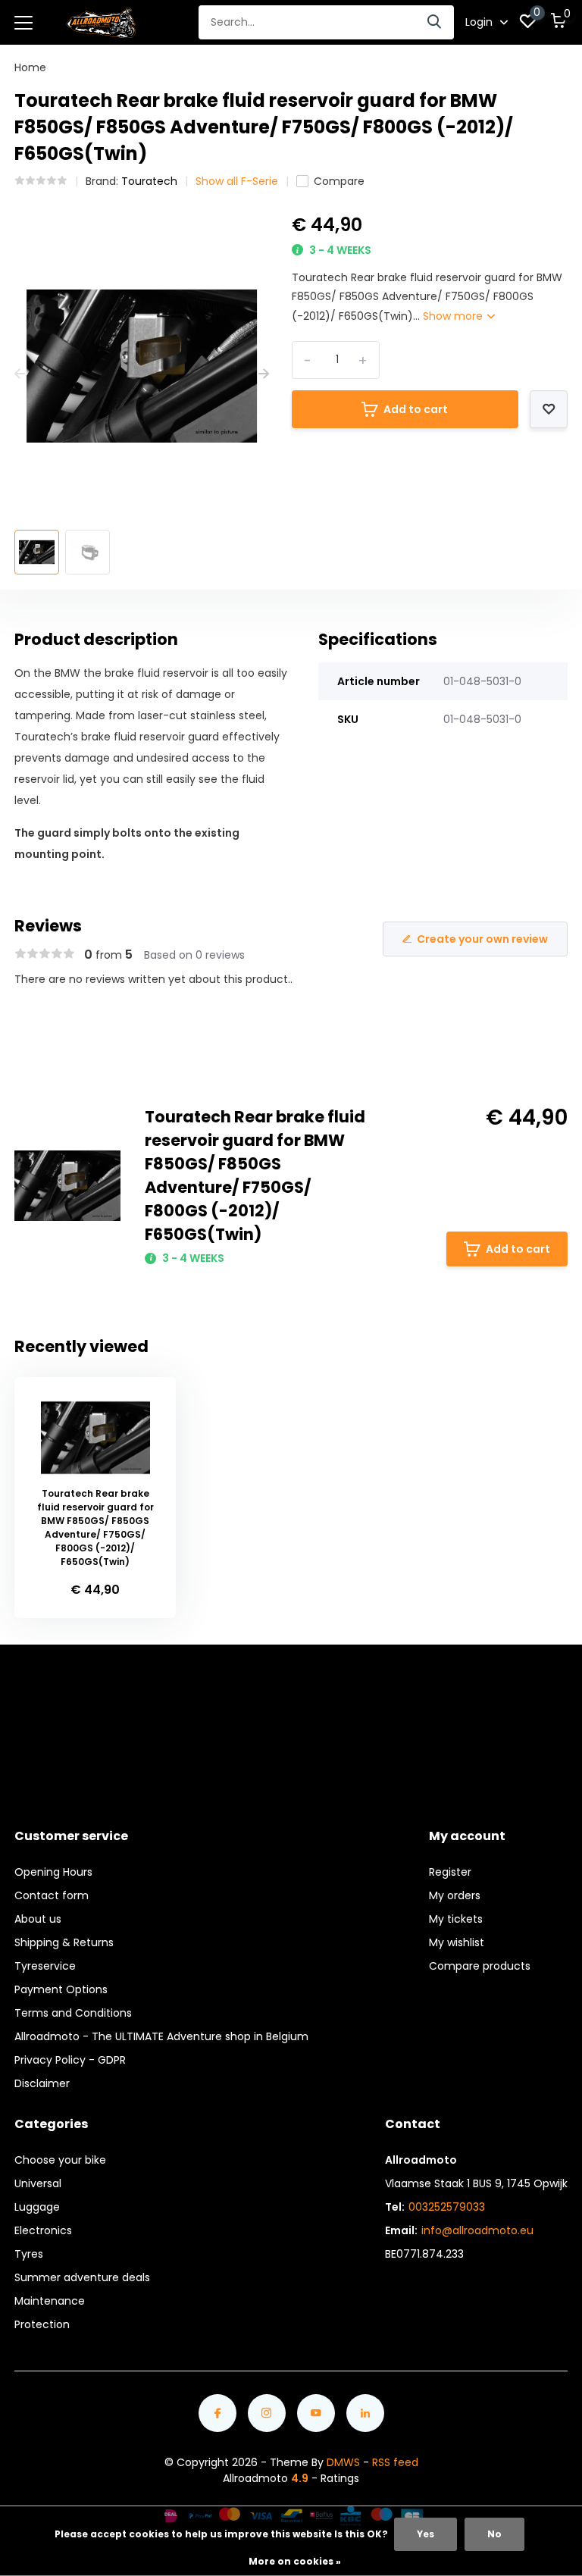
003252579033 (447, 2207)
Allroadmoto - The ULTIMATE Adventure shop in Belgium (161, 2036)
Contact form (52, 1895)
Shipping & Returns (64, 1942)
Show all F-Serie (237, 181)
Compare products (480, 1966)
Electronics (43, 2230)
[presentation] (20, 374)
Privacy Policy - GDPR (70, 2060)
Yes (426, 2534)
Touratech (149, 181)
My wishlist (457, 1942)
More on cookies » (295, 2561)
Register (450, 1872)
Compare (339, 181)
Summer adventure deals (82, 2277)
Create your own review (482, 939)
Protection (42, 2324)
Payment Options (61, 1989)
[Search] (435, 22)
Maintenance (50, 2301)
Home (30, 67)
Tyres (29, 2254)
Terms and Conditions (73, 2013)
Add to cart (416, 409)
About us (38, 1919)
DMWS (343, 2462)
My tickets (456, 1919)
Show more (454, 316)
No (494, 2534)
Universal (38, 2183)
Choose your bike (60, 2160)
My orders (455, 1895)
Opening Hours (53, 1872)
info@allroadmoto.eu (477, 2230)
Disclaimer (42, 2083)
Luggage (37, 2207)
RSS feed (395, 2462)
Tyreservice (45, 1966)
